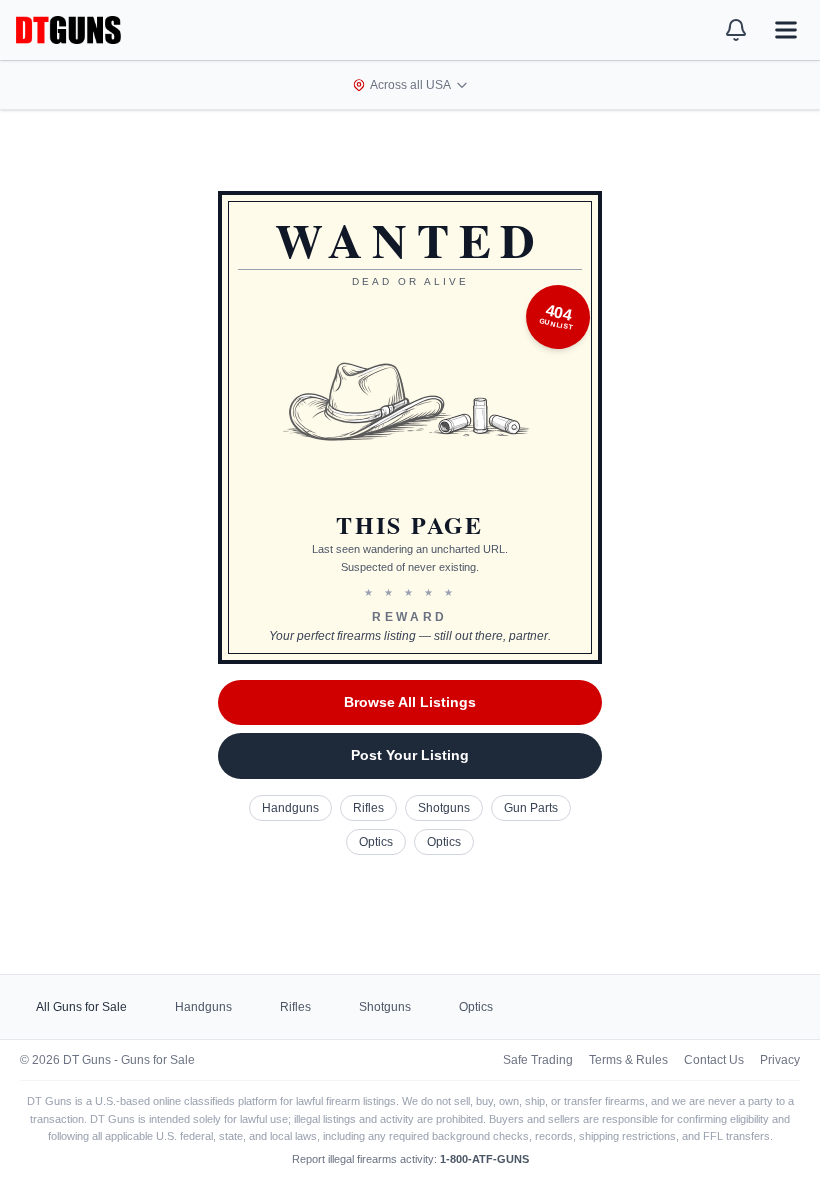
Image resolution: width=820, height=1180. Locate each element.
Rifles (368, 808)
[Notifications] (736, 30)
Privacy (780, 1060)
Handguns (290, 808)
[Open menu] (786, 30)
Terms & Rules (628, 1060)
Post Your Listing (410, 755)
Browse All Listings (410, 702)
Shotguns (444, 808)
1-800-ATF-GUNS (484, 1159)
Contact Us (714, 1060)
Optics (376, 842)
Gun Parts (531, 808)
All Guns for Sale (81, 1007)
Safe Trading (538, 1060)
